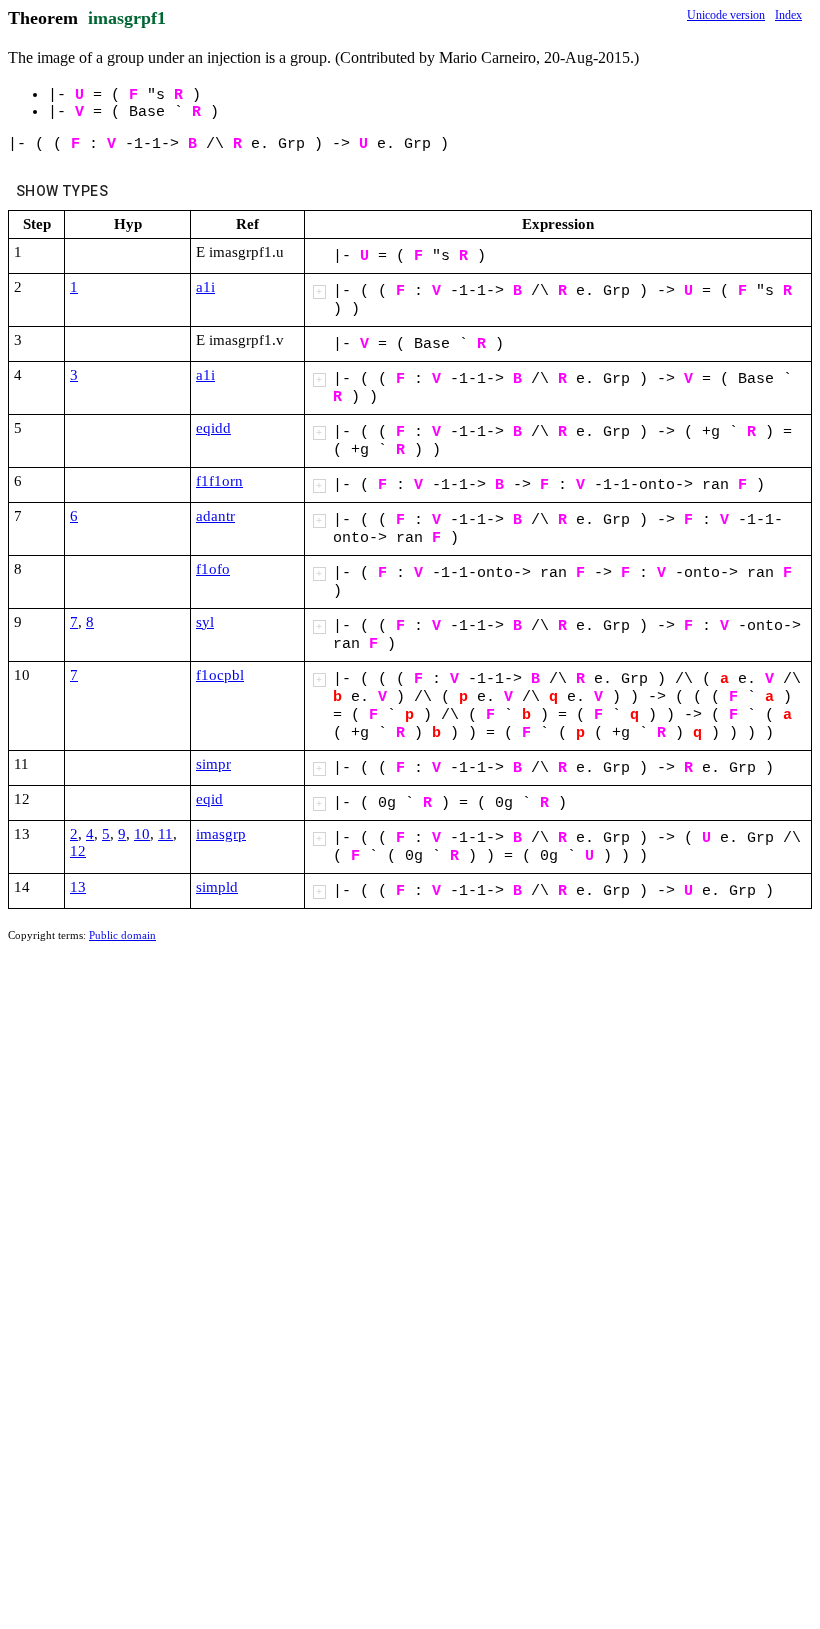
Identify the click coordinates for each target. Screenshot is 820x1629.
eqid (209, 799)
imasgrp (221, 834)
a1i (205, 287)
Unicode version (726, 15)
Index (788, 15)
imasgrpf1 (127, 18)
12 (78, 851)
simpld (217, 887)
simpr (213, 764)
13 (78, 887)
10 (142, 834)
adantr (215, 516)
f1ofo (213, 569)
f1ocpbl (220, 675)
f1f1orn (219, 481)
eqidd (213, 428)
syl (205, 622)
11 (165, 834)
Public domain (122, 935)
